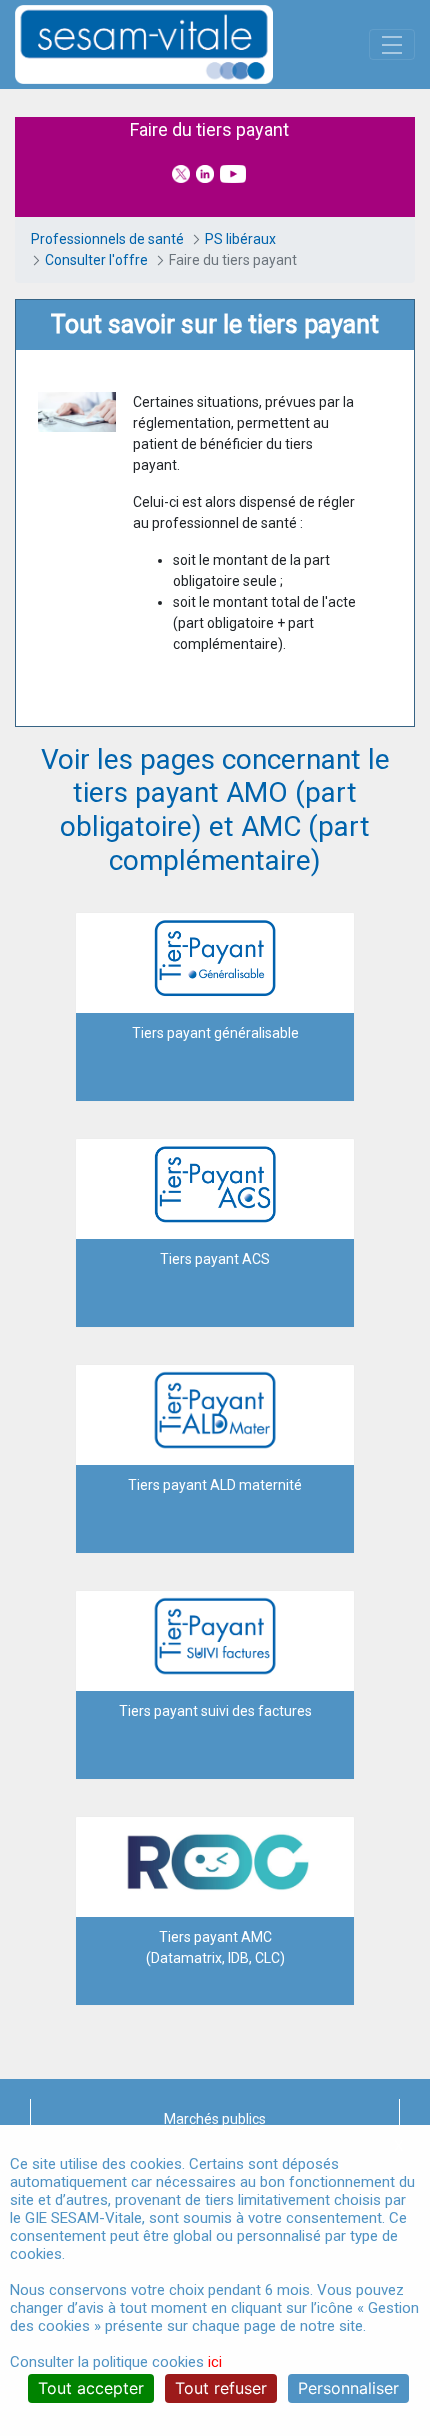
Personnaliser (348, 2388)
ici (215, 2362)
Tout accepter (91, 2388)
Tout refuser (221, 2388)
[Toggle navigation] (392, 45)
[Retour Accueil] (179, 44)
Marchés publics (215, 2119)
